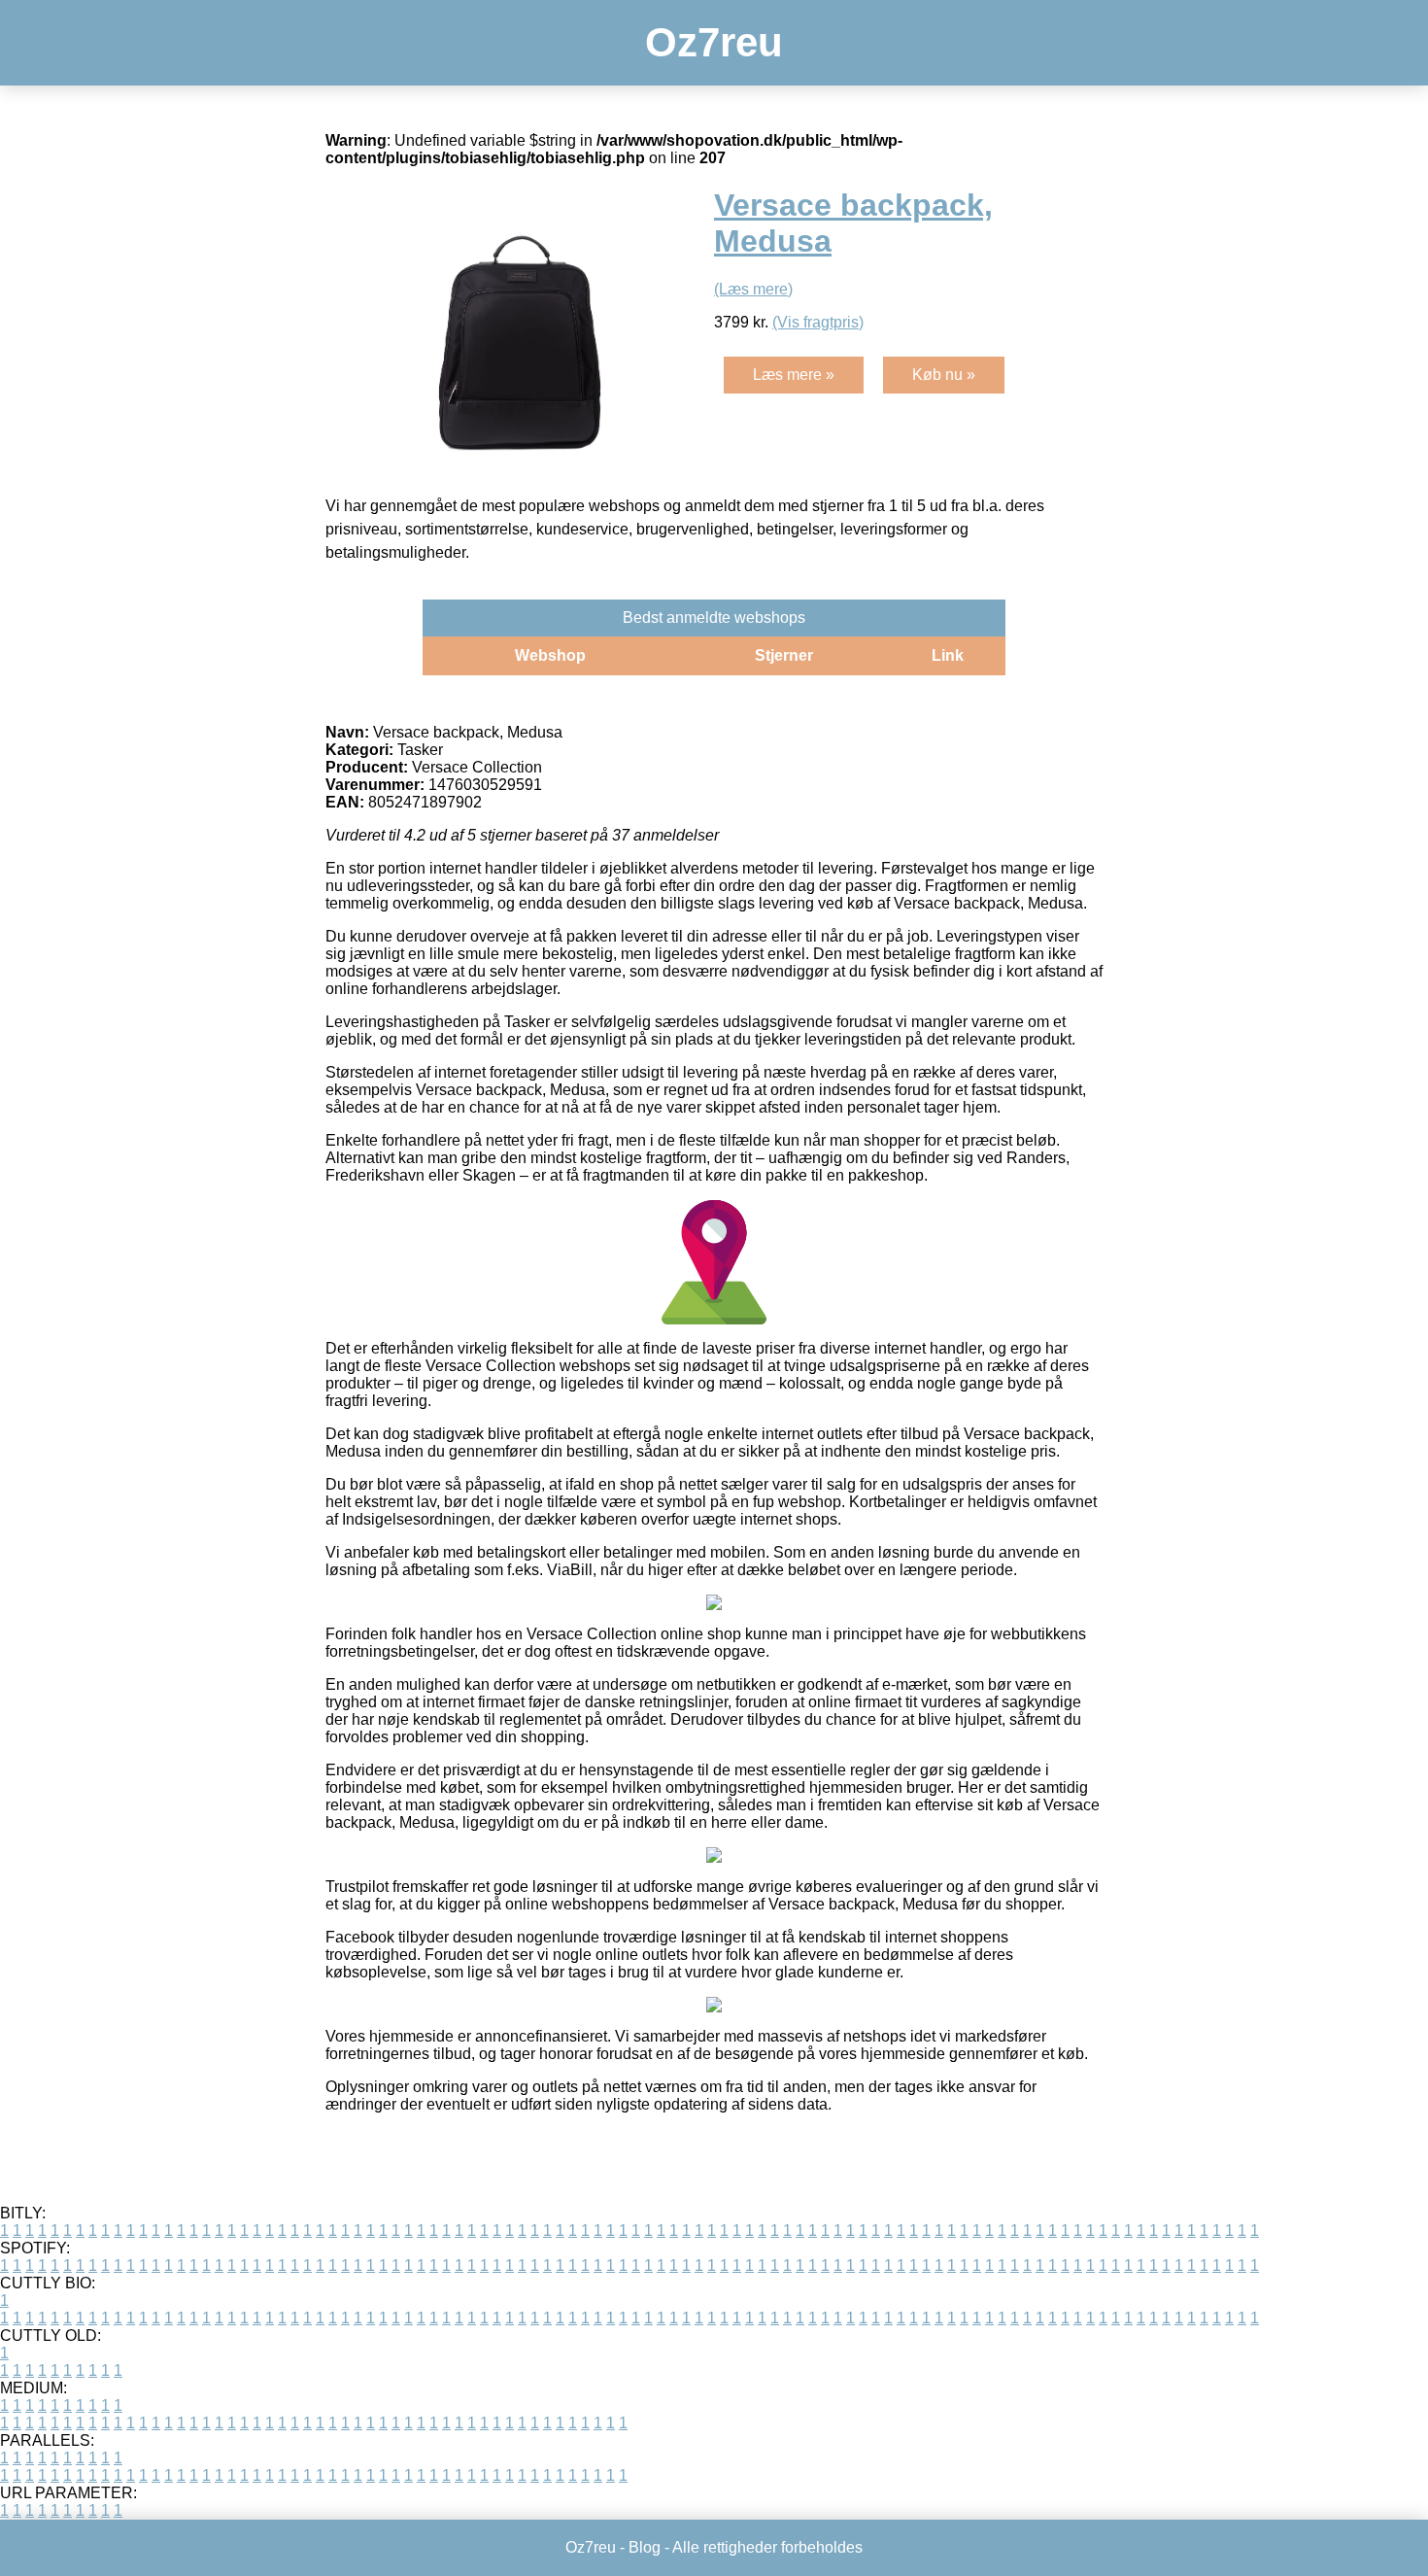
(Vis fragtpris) (818, 322)
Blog (645, 2547)
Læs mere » (794, 375)
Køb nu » (944, 375)
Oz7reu (714, 42)
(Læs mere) (753, 289)
